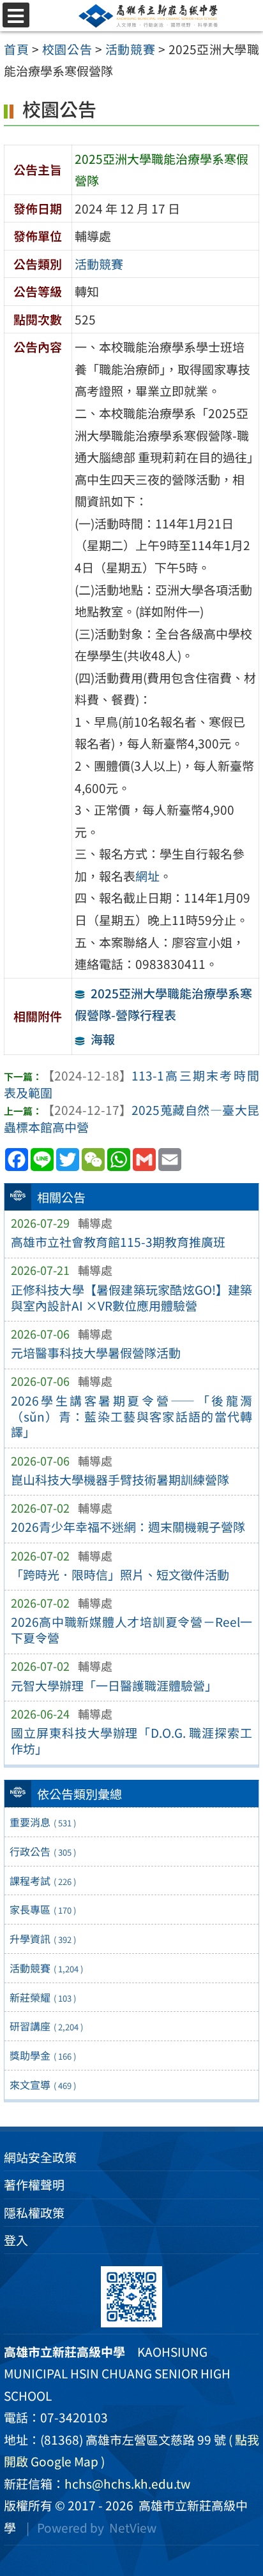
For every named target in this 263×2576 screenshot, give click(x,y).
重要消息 (43, 1822)
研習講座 (46, 2026)
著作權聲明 (34, 2185)
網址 (147, 876)
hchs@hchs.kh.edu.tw (127, 2484)
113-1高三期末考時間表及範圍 (131, 1084)
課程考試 (43, 1881)
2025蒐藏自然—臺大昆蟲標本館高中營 (131, 1118)
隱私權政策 (34, 2213)
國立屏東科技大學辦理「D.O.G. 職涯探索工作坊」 (132, 1741)
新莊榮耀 (43, 1997)
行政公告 (43, 1851)
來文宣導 (43, 2085)
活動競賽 (46, 1968)
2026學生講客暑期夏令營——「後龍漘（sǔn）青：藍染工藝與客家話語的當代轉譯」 (132, 1416)
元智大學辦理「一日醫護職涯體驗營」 (114, 1685)
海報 (103, 1039)
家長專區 (43, 1909)
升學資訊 (43, 1939)
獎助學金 (43, 2055)
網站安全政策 (40, 2157)
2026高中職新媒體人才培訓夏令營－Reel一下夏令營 (132, 1630)
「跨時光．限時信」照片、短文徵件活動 (120, 1575)
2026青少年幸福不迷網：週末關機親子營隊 (128, 1527)
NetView (133, 2528)
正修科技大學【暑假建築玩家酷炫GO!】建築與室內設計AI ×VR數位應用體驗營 (132, 1298)
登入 (16, 2240)
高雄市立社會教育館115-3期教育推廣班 (118, 1242)
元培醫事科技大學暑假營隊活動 (96, 1353)
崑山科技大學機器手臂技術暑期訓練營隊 (120, 1480)
